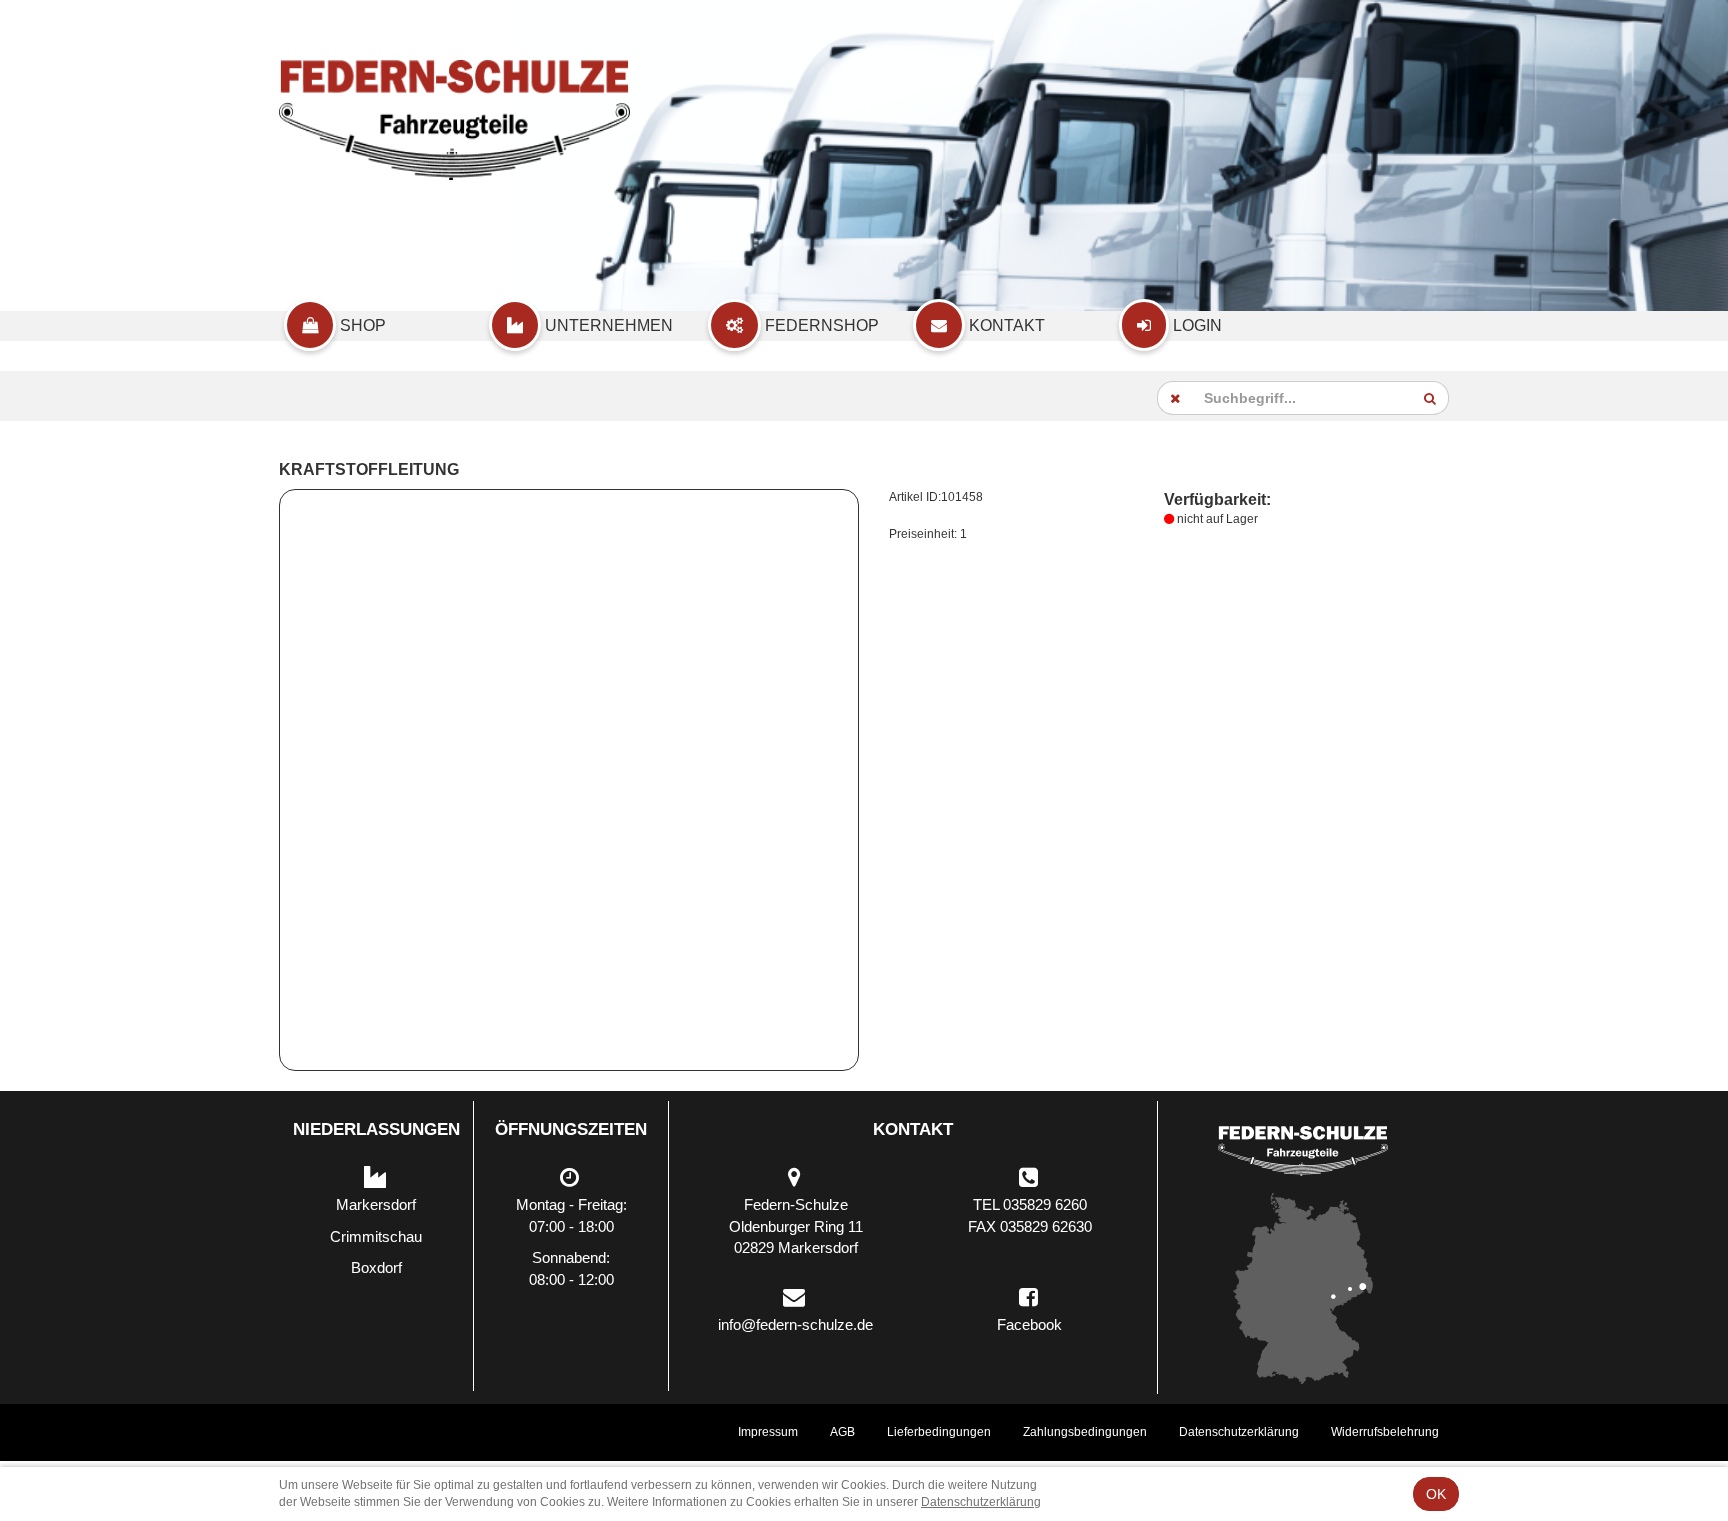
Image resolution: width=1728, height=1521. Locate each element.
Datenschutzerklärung (1239, 1432)
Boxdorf (376, 1267)
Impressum (768, 1432)
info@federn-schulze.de (795, 1324)
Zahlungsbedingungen (1085, 1432)
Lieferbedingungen (939, 1432)
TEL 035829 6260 (1030, 1204)
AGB (842, 1432)
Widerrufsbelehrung (1385, 1432)
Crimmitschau (376, 1236)
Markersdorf (376, 1204)
